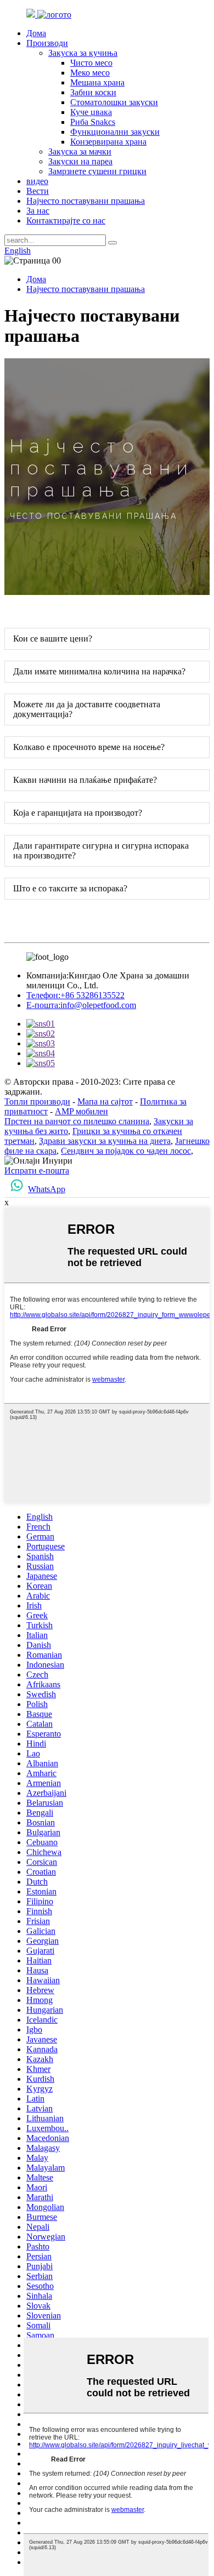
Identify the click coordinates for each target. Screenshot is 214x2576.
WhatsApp (47, 1189)
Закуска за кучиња (83, 53)
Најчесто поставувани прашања (86, 201)
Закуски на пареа (80, 161)
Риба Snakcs (93, 122)
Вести (38, 191)
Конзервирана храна (108, 142)
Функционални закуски (115, 132)
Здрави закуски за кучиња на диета (105, 1141)
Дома (36, 33)
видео (37, 181)
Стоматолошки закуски (114, 102)
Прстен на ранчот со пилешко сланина (77, 1121)
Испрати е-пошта (37, 1170)
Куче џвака (91, 112)
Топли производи (37, 1101)
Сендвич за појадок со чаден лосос (126, 1151)
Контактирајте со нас (66, 221)
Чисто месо (91, 63)
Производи (47, 43)
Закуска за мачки (80, 151)
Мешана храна (97, 82)
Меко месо (90, 73)
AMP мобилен (81, 1111)
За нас (38, 211)
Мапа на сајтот (105, 1101)
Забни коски (93, 92)
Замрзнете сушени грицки (97, 171)
